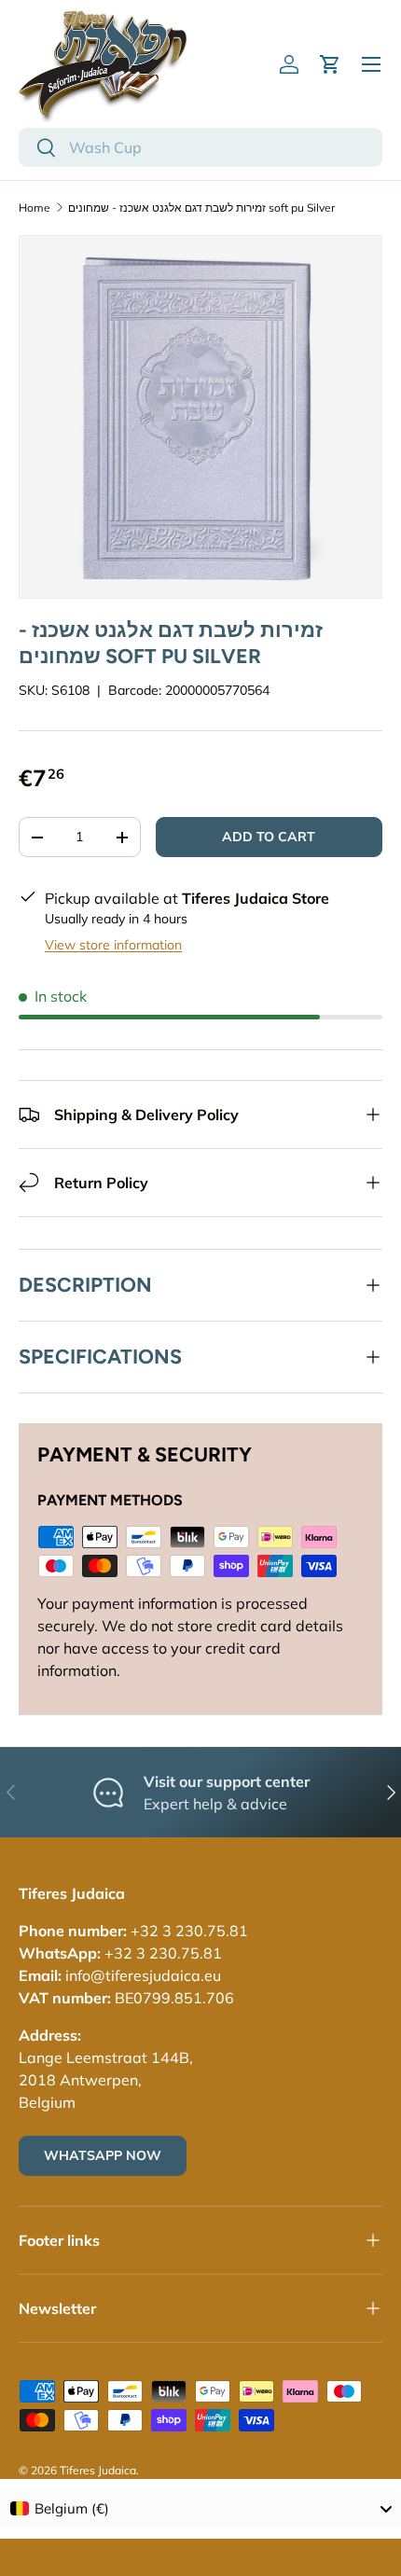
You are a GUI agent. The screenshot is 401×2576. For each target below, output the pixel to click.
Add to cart (269, 837)
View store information (113, 945)
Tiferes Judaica (98, 2470)
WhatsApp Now (103, 2155)
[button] (330, 64)
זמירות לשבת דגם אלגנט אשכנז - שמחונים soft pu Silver (201, 208)
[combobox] (200, 147)
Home (35, 208)
